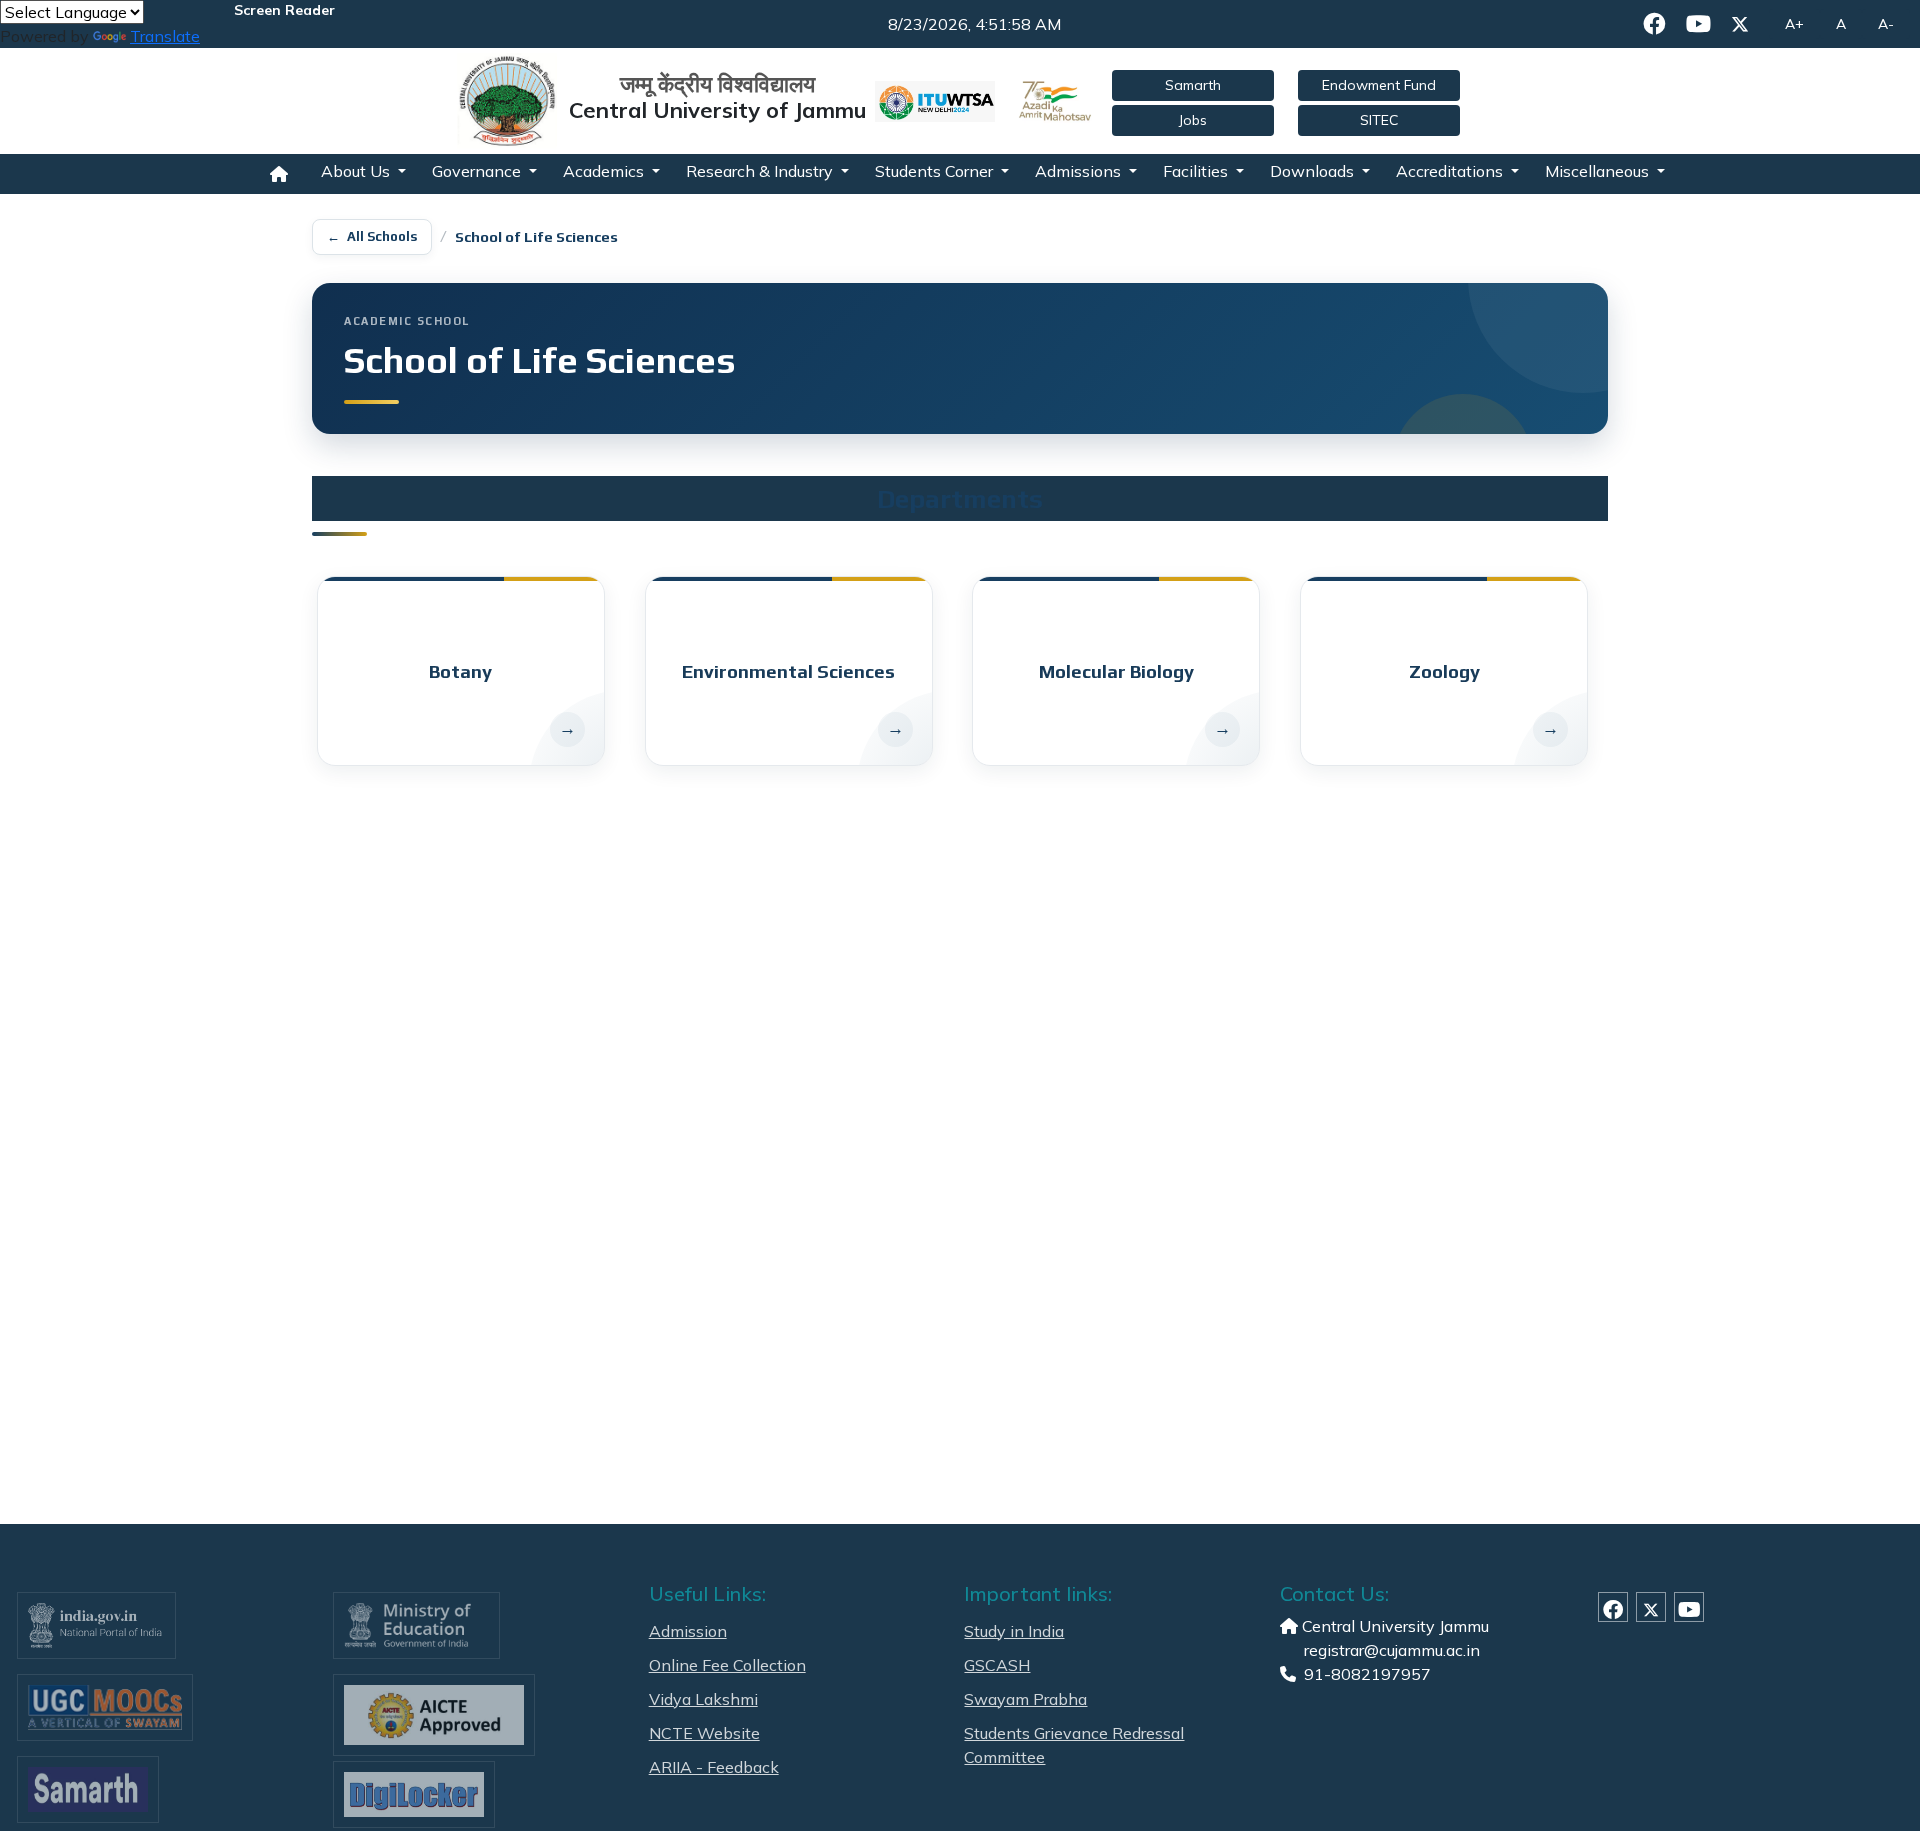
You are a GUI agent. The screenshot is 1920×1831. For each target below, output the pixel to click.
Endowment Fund (1379, 85)
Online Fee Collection (727, 1665)
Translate (165, 36)
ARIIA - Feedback (714, 1767)
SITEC (1379, 120)
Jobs (1193, 120)
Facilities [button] (1197, 171)
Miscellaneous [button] (1599, 171)
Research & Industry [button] (761, 171)
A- (1886, 24)
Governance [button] (478, 171)
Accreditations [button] (1451, 171)
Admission (688, 1631)
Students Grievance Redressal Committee (1074, 1745)
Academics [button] (605, 171)
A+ (1794, 24)
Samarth (1193, 85)
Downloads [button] (1314, 171)
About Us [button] (357, 171)
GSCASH (997, 1665)
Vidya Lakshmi (703, 1699)
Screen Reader (284, 10)
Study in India (1014, 1631)
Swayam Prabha (1025, 1699)
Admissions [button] (1080, 171)
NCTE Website (704, 1733)
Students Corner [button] (936, 171)
